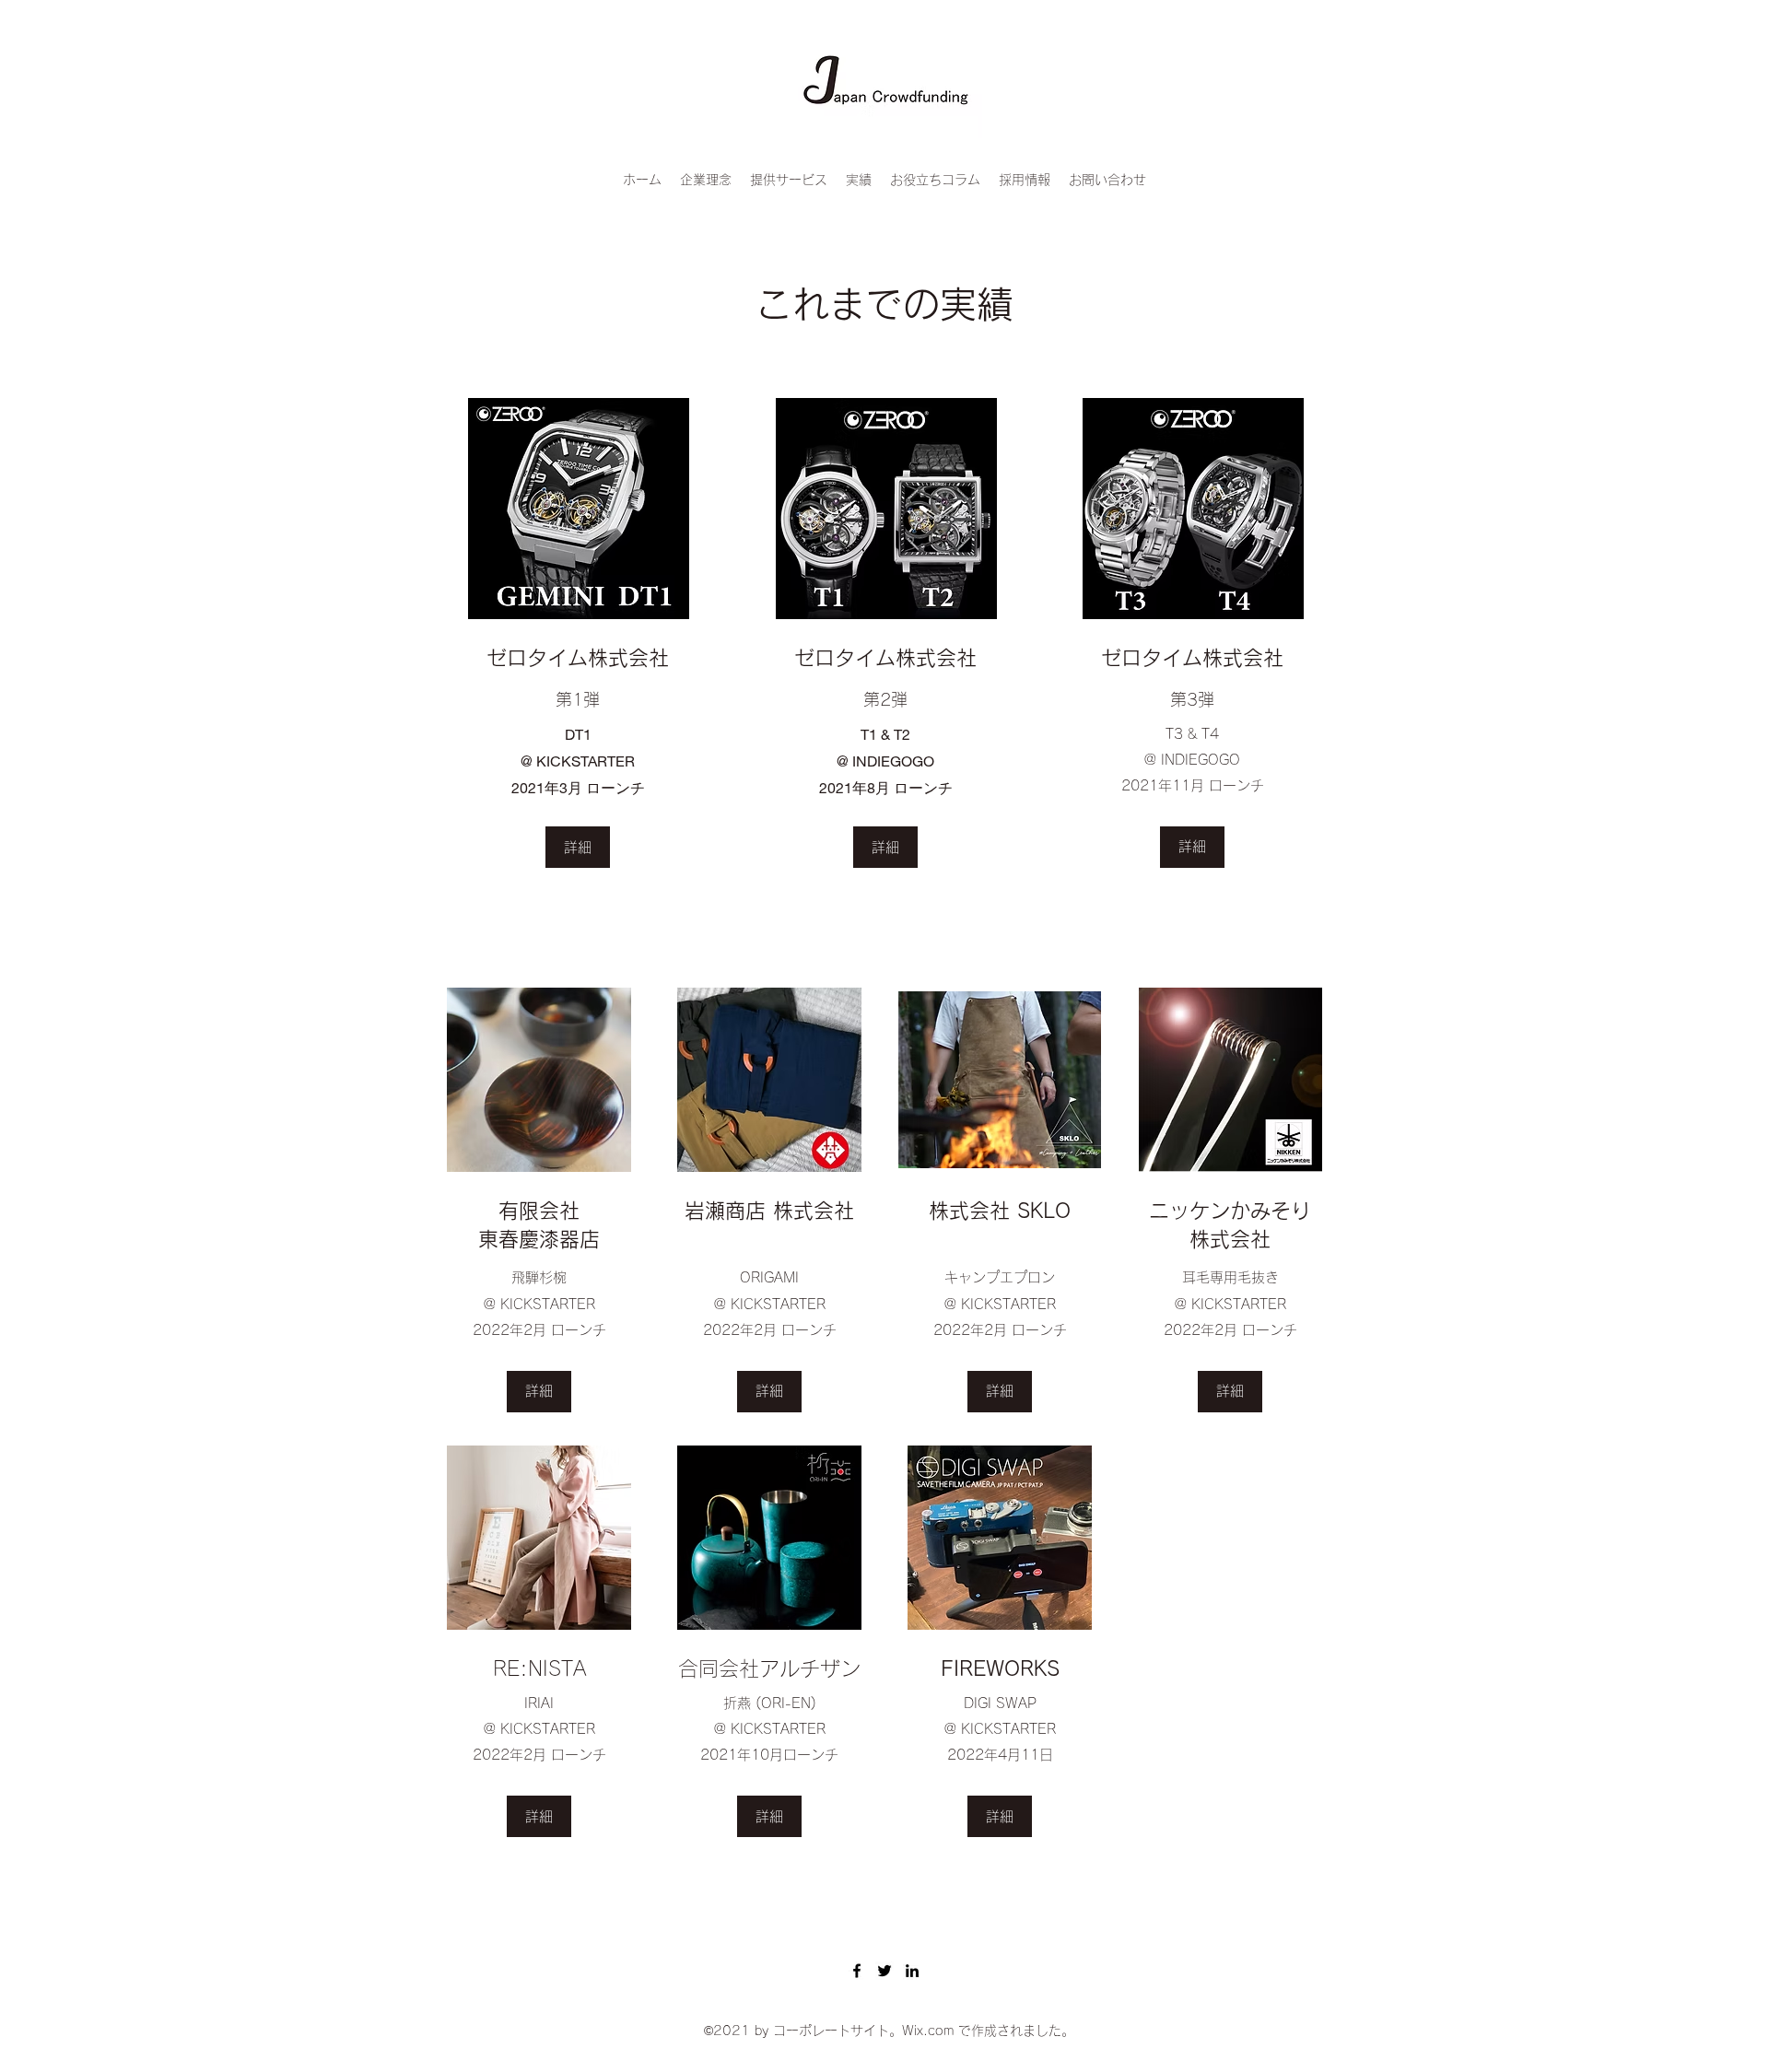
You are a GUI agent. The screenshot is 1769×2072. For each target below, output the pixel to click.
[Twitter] (884, 1971)
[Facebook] (857, 1971)
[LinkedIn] (912, 1971)
